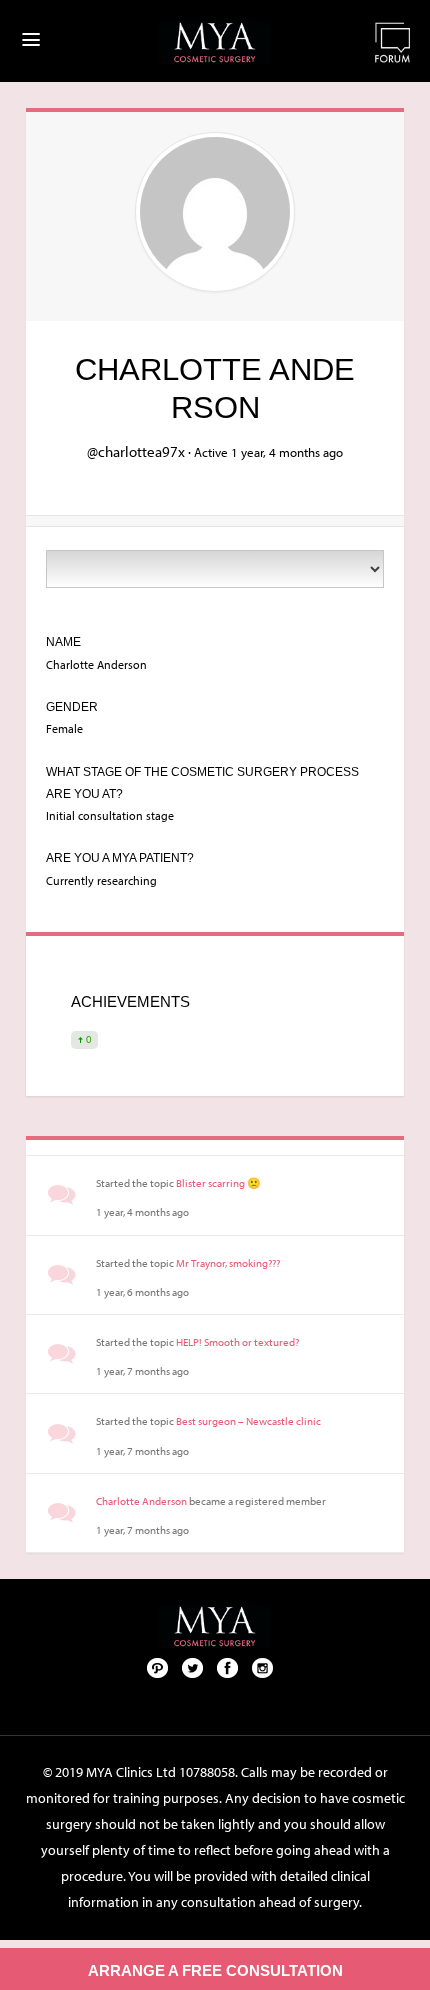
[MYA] (215, 42)
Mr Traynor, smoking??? (228, 1263)
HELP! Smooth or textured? (237, 1342)
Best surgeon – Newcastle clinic (248, 1421)
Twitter (193, 1667)
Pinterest (158, 1667)
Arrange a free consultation (215, 1970)
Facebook (228, 1667)
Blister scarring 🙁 (218, 1183)
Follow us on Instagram (263, 1667)
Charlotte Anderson (141, 1501)
